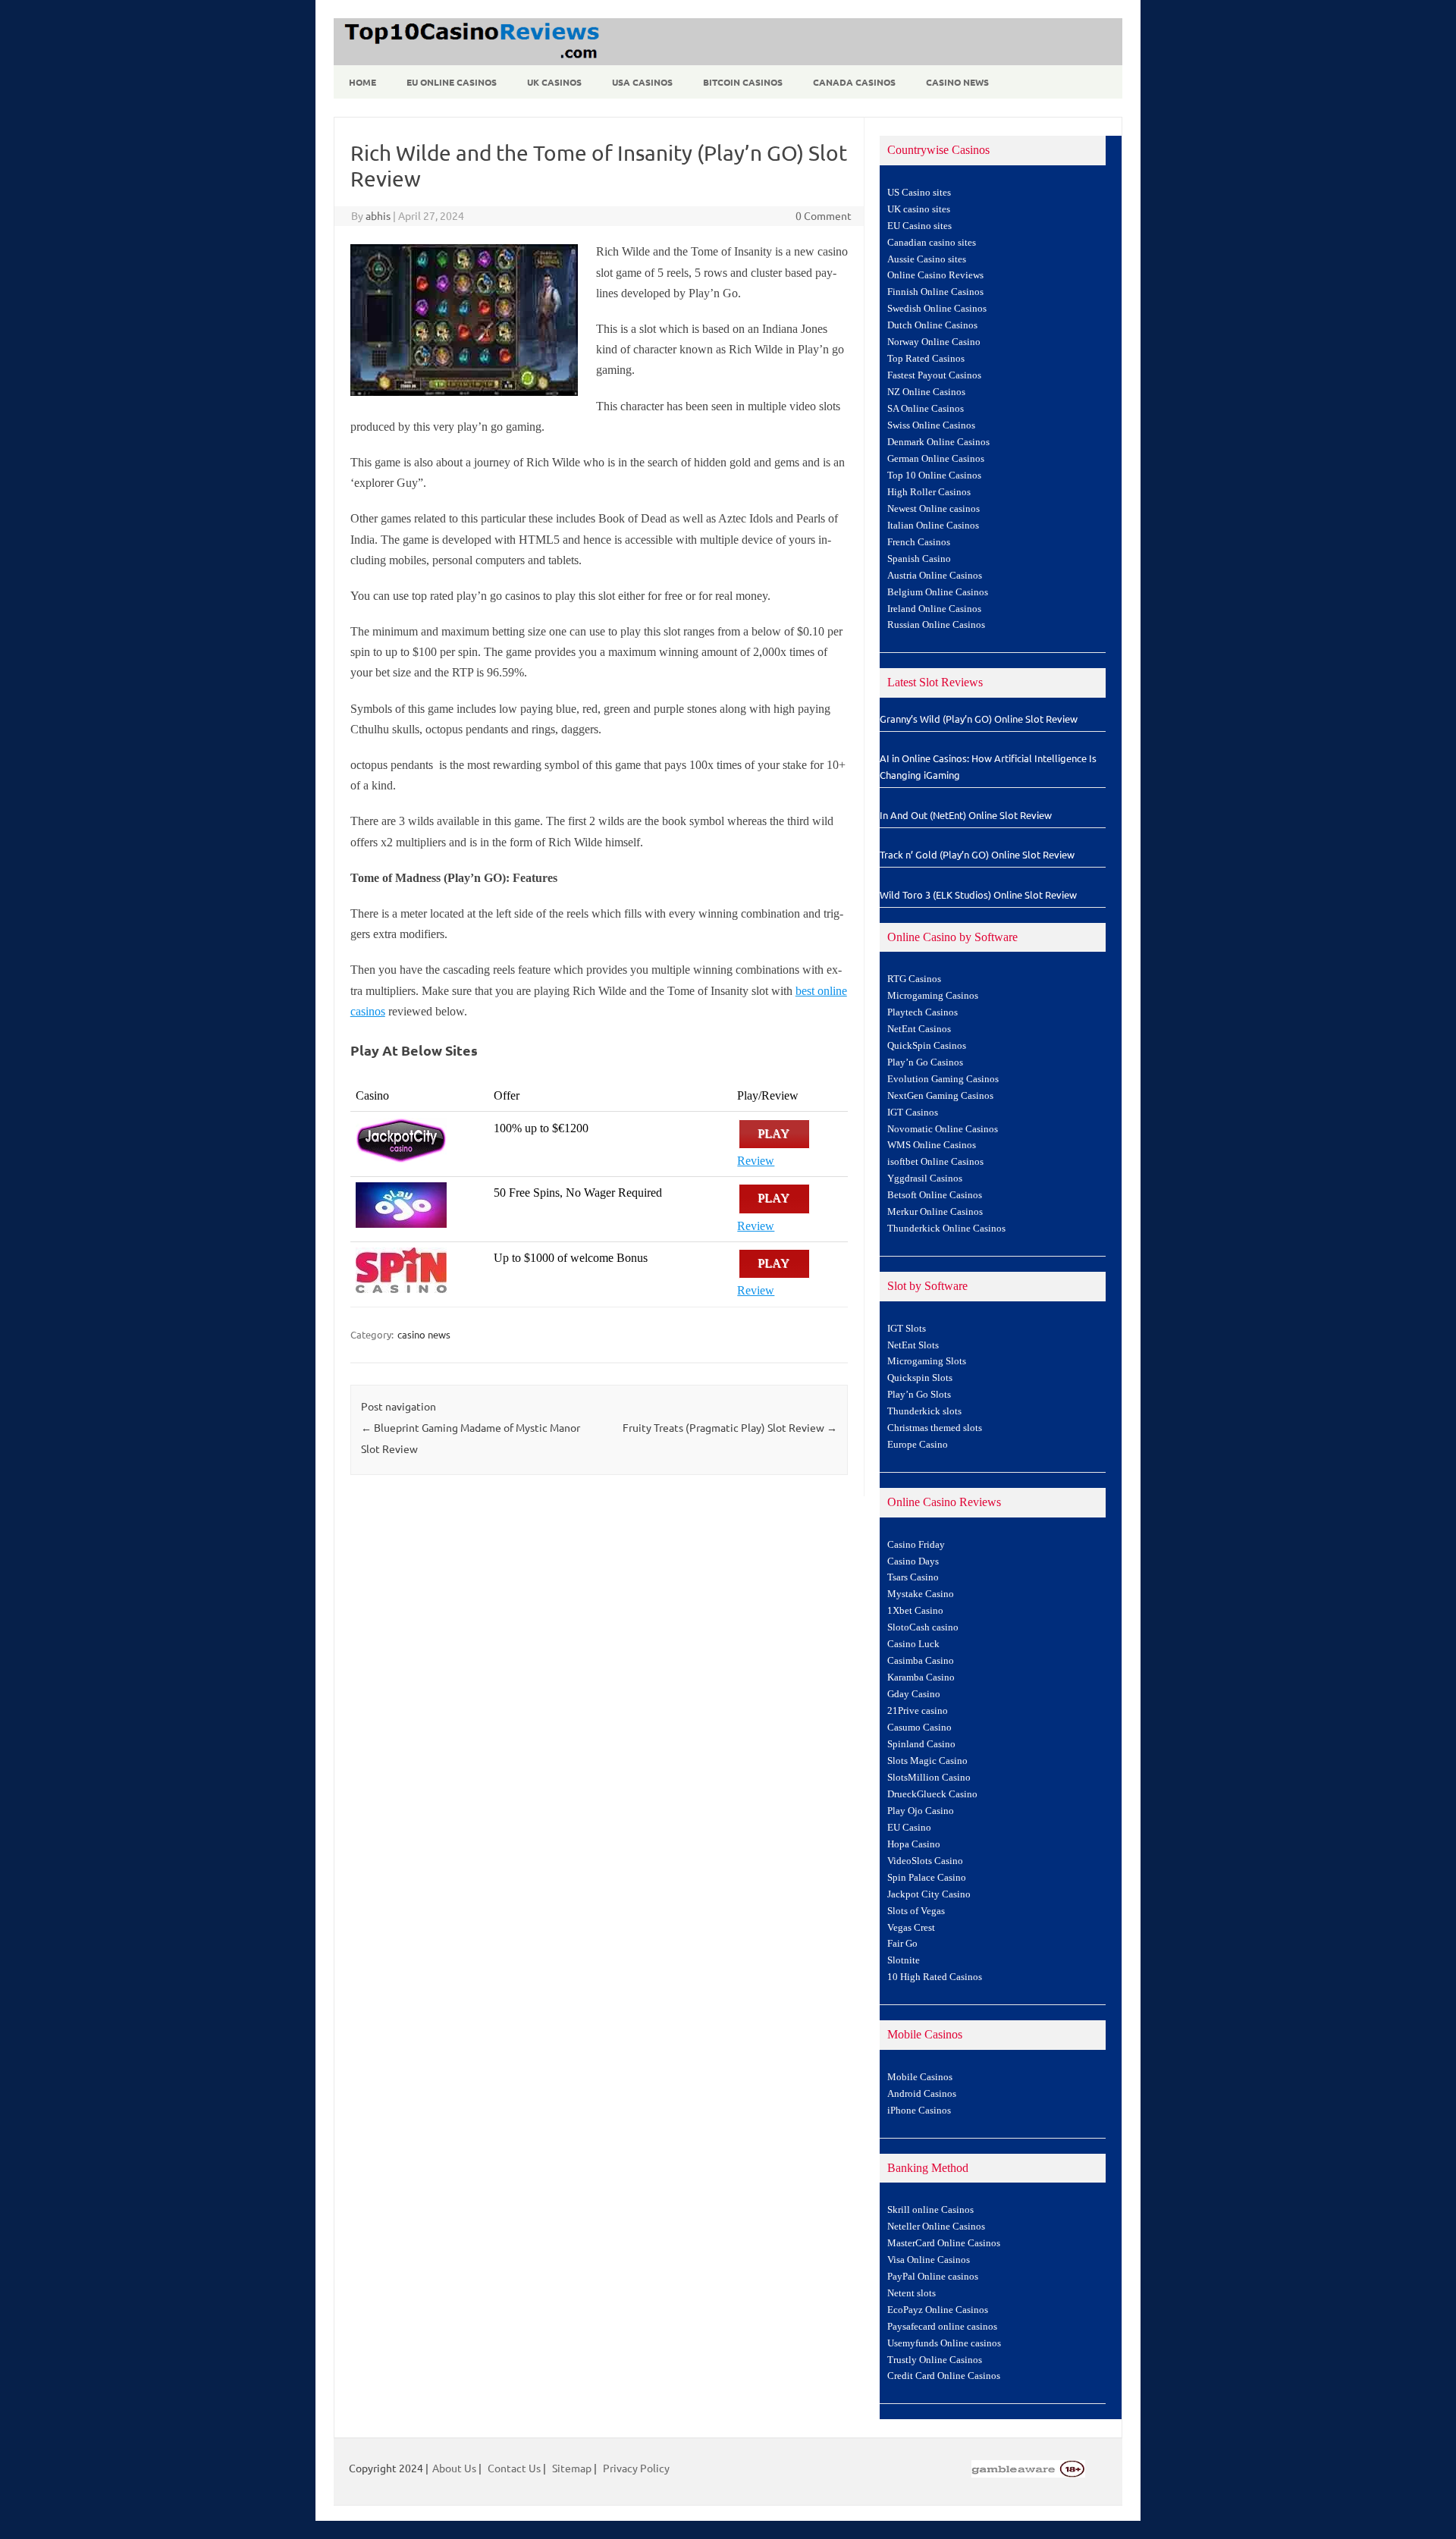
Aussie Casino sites (927, 259)
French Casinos (919, 542)
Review (756, 1161)
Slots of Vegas (916, 1911)
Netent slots (912, 2293)
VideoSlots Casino (925, 1861)
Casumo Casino (919, 1728)
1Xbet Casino (915, 1611)
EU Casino (909, 1828)
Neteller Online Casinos (936, 2227)
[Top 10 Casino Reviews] (469, 60)
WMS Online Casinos (932, 1145)
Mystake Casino (921, 1594)
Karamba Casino (921, 1677)
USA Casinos (642, 82)
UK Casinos (554, 82)
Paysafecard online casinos (942, 2327)
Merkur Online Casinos (935, 1212)
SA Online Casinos (926, 409)
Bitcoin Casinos (743, 82)
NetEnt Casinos (919, 1029)
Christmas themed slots (935, 1428)
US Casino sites (919, 193)
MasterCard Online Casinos (944, 2243)
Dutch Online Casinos (932, 325)
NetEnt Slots (913, 1345)
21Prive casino (918, 1711)
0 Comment (824, 215)
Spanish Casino (919, 559)
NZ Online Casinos (926, 392)
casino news (424, 1334)
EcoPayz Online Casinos (938, 2310)
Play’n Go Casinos (925, 1062)
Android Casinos (922, 2094)
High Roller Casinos (929, 492)
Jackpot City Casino (929, 1894)
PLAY (774, 1134)
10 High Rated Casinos (935, 1977)
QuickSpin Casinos (927, 1046)
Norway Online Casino (934, 342)
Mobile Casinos (920, 2077)
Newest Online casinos (934, 509)
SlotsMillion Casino (929, 1778)
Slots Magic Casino (927, 1761)
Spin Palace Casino (927, 1878)
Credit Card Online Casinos (944, 2376)
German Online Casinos (936, 459)
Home (362, 82)
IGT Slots (907, 1329)
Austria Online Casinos (935, 576)
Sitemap (572, 2468)
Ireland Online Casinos (934, 609)
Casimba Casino (921, 1661)
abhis (378, 215)
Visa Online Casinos (929, 2260)
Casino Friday (916, 1545)
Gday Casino (914, 1694)
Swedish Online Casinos (937, 309)
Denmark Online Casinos (938, 442)
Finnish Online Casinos (935, 292)
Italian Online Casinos (933, 526)
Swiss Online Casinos (931, 425)
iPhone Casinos (919, 2111)
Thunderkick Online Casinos (946, 1229)
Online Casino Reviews (935, 275)
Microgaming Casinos (933, 996)
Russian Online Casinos (936, 625)
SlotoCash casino (923, 1627)
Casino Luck (913, 1644)
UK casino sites (919, 209)
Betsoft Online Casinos (935, 1195)
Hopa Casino (914, 1844)
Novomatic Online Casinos (943, 1129)
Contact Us (514, 2468)
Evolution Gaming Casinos (943, 1079)
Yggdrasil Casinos (925, 1178)
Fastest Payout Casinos (934, 375)
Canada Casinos (854, 82)
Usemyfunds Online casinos (944, 2343)
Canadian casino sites (932, 243)
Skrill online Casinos (930, 2210)
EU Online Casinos (452, 82)
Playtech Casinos (923, 1012)
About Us (454, 2468)
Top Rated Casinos (926, 359)
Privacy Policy (636, 2468)
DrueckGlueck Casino (932, 1794)
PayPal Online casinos (933, 2277)
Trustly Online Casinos (935, 2360)
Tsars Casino (913, 1577)
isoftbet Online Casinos (935, 1162)
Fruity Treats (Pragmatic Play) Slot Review (730, 1427)
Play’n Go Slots (919, 1395)
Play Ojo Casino (921, 1811)
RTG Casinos (914, 979)
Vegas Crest (911, 1928)
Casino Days (913, 1561)
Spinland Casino (921, 1744)
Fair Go (902, 1944)
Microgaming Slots (927, 1361)
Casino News (957, 82)
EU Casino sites (919, 226)
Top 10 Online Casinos (934, 475)
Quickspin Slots (920, 1378)
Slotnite (904, 1960)
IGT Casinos (913, 1113)
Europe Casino (918, 1445)
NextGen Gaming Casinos (940, 1096)
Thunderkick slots (924, 1411)
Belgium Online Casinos (938, 592)
